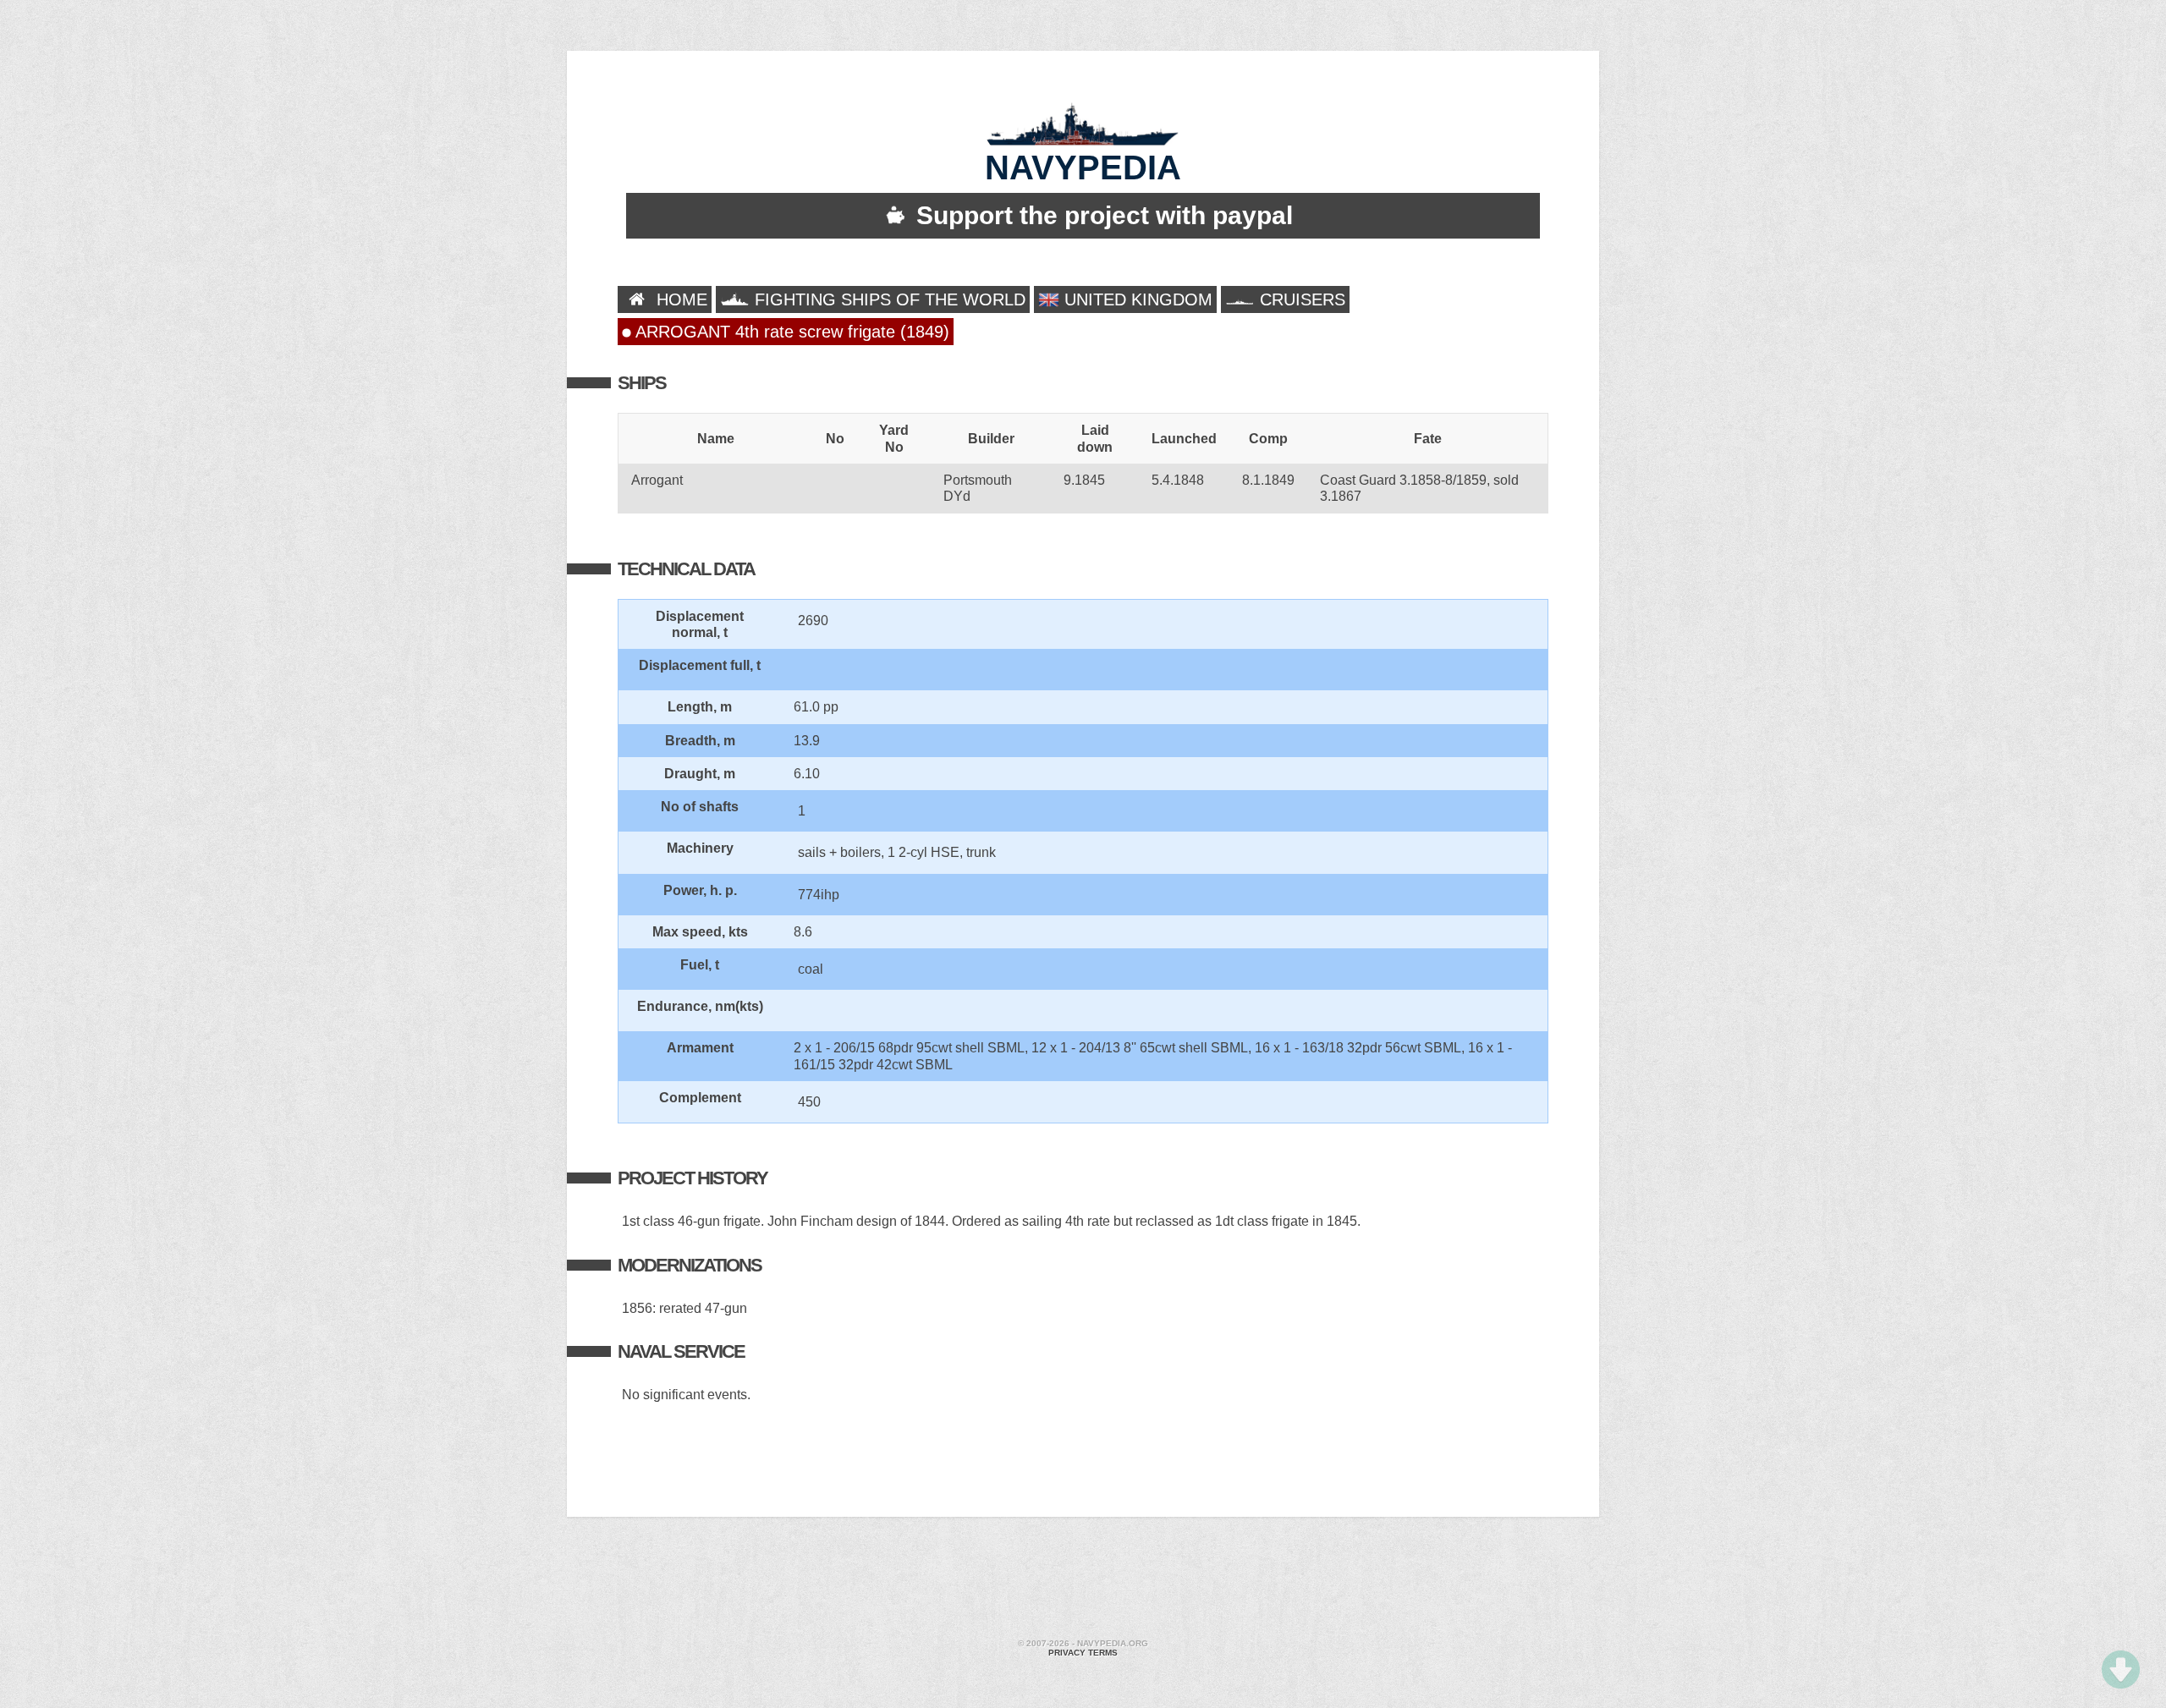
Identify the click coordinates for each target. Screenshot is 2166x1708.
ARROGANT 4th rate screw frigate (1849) (790, 332)
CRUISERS (1300, 299)
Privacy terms (1083, 1653)
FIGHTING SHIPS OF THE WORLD (888, 299)
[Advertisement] (1083, 1580)
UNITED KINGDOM (1136, 299)
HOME (679, 299)
